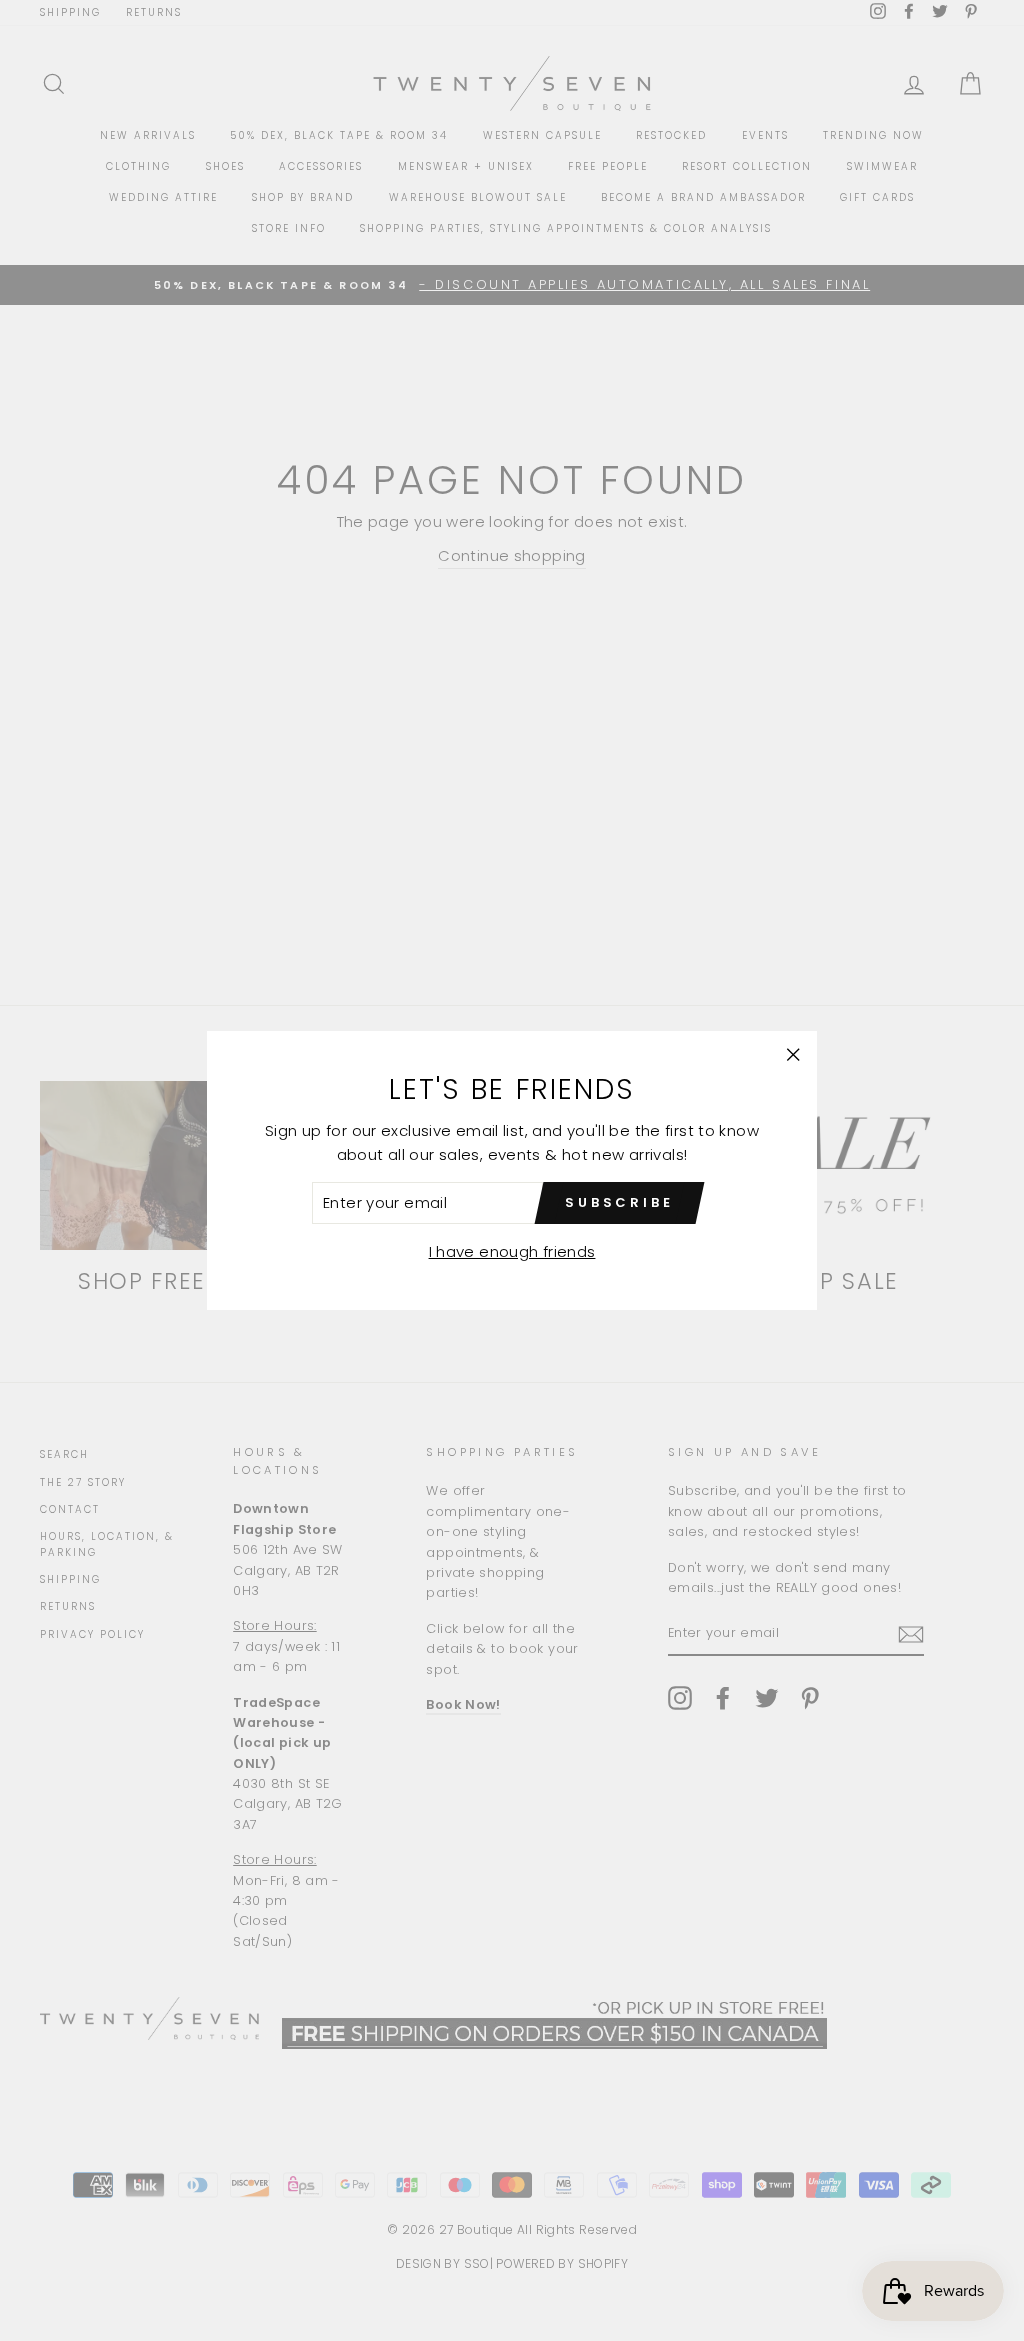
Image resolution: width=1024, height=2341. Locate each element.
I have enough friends (512, 1251)
